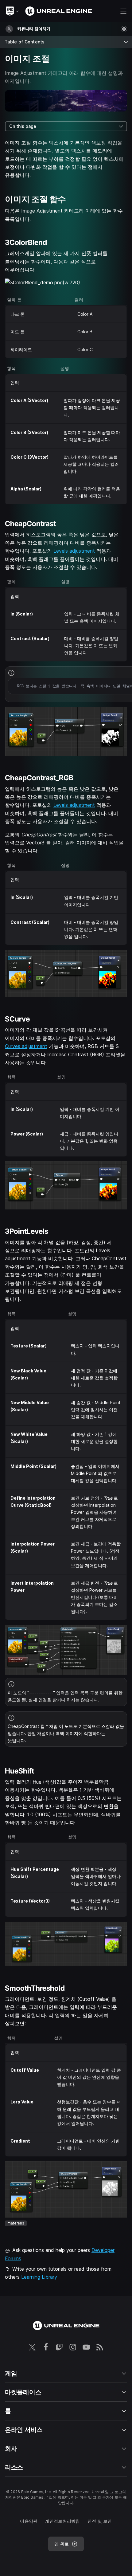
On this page (23, 126)
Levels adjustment (74, 551)
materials (16, 2223)
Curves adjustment (26, 1046)
